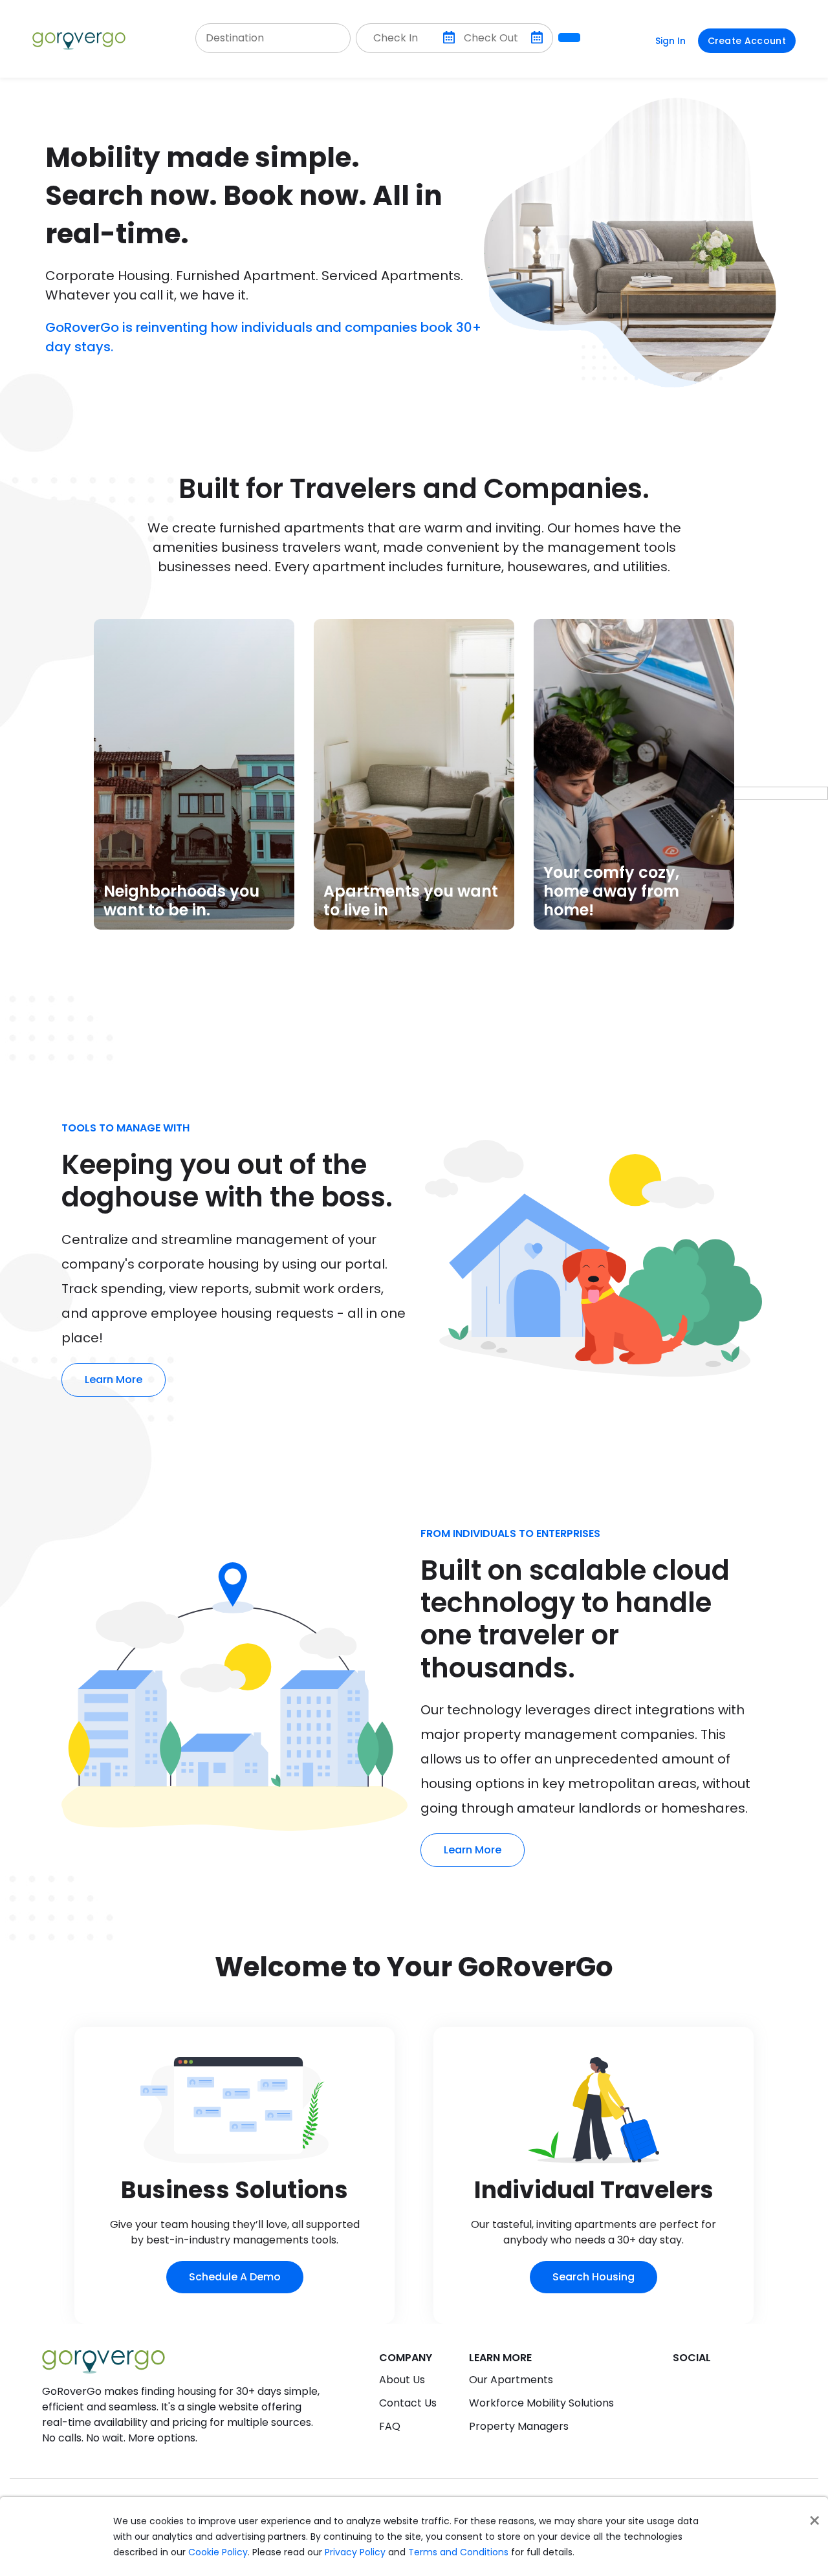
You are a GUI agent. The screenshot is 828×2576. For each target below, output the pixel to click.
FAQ (390, 2426)
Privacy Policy (355, 2552)
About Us (402, 2380)
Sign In (670, 41)
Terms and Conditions (458, 2552)
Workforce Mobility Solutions (541, 2403)
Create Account (747, 41)
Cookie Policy (218, 2552)
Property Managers (519, 2426)
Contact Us (408, 2403)
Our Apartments (511, 2380)
